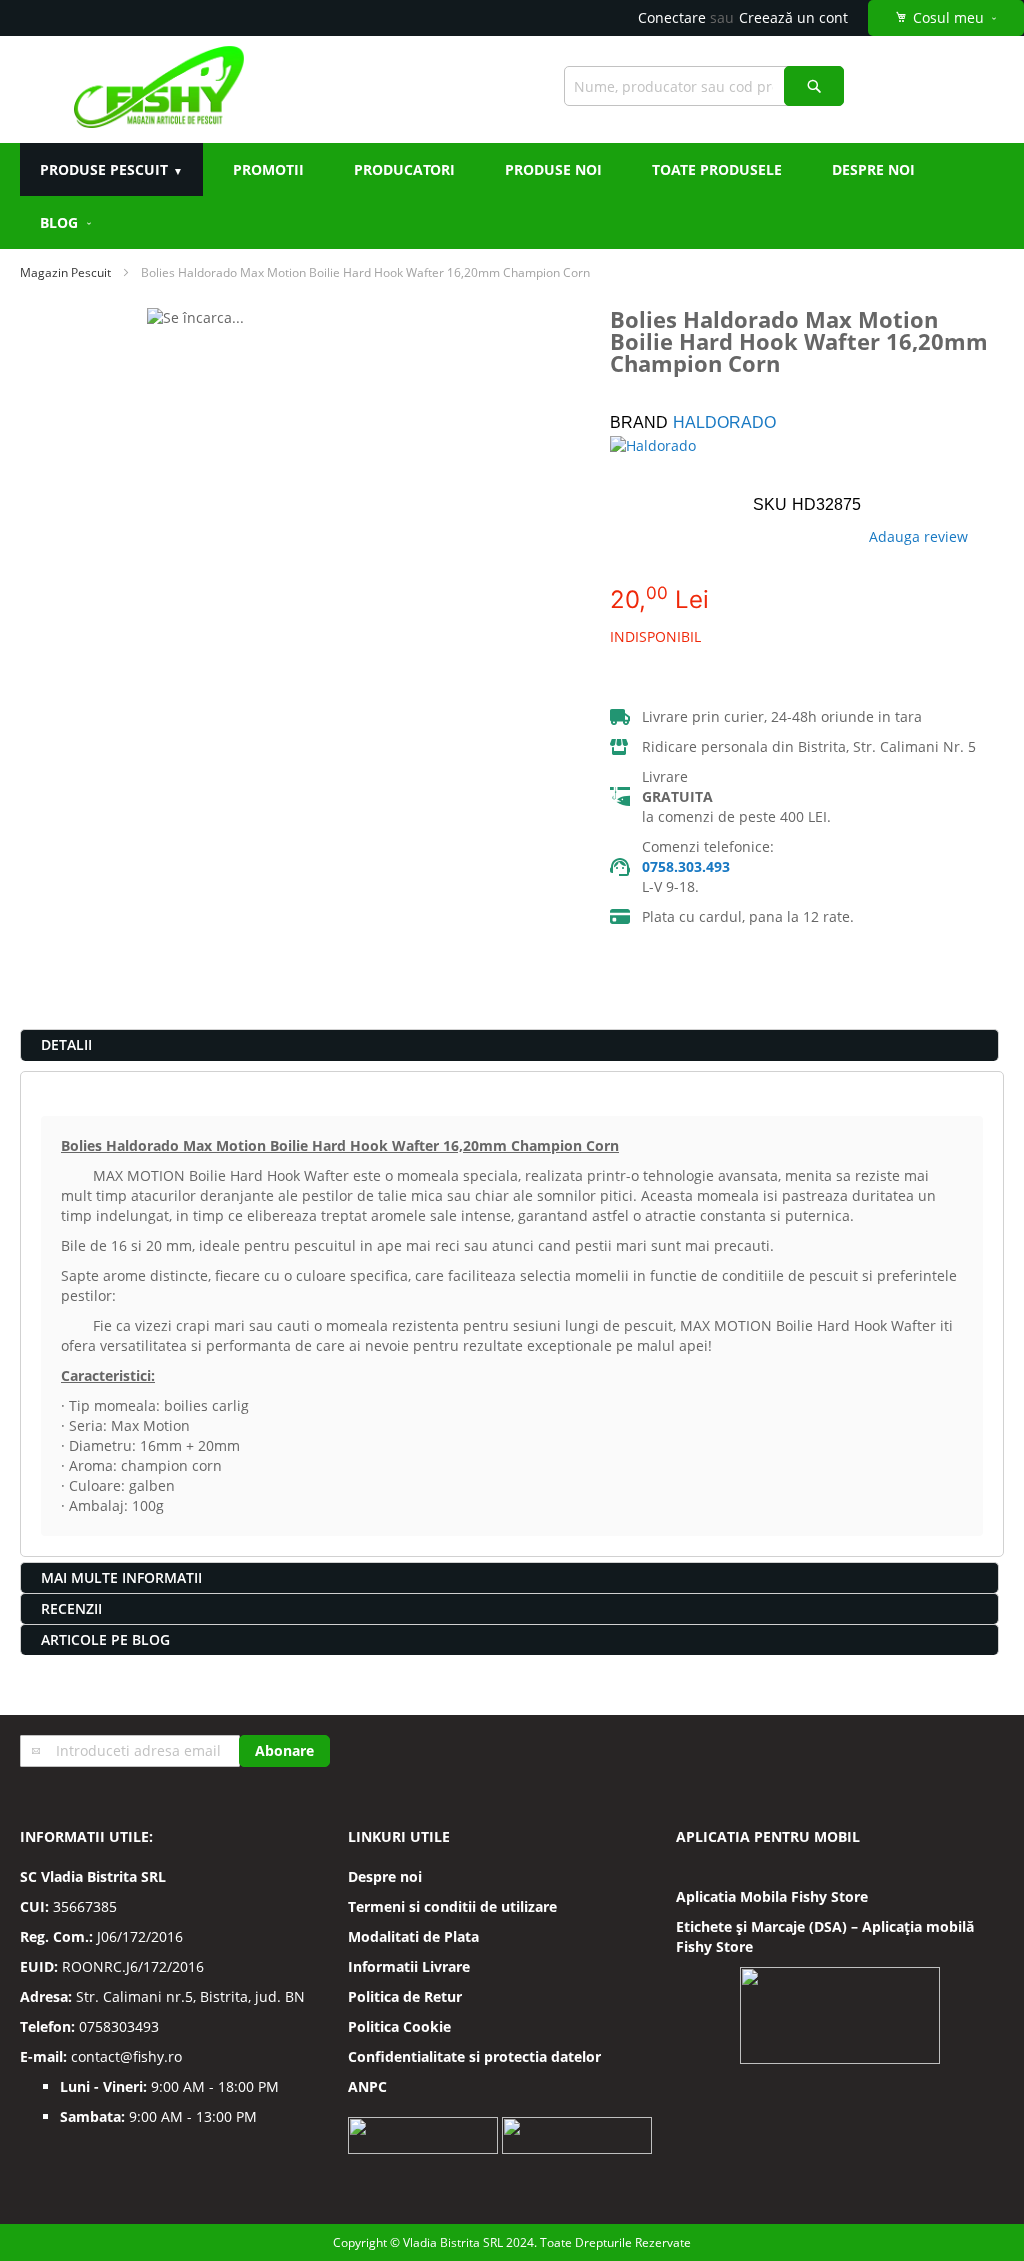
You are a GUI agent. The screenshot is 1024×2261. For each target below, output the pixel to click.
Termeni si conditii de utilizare (452, 1906)
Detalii (66, 1044)
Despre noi (385, 1876)
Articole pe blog (105, 1639)
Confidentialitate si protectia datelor (474, 2056)
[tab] (509, 1045)
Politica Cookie (399, 2026)
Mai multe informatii (121, 1577)
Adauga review (918, 536)
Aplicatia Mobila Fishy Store (772, 1896)
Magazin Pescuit (65, 272)
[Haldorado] (670, 466)
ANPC (367, 2086)
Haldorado (724, 422)
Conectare (672, 17)
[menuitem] (67, 222)
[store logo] (158, 89)
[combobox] (704, 86)
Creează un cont (793, 17)
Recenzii (71, 1608)
